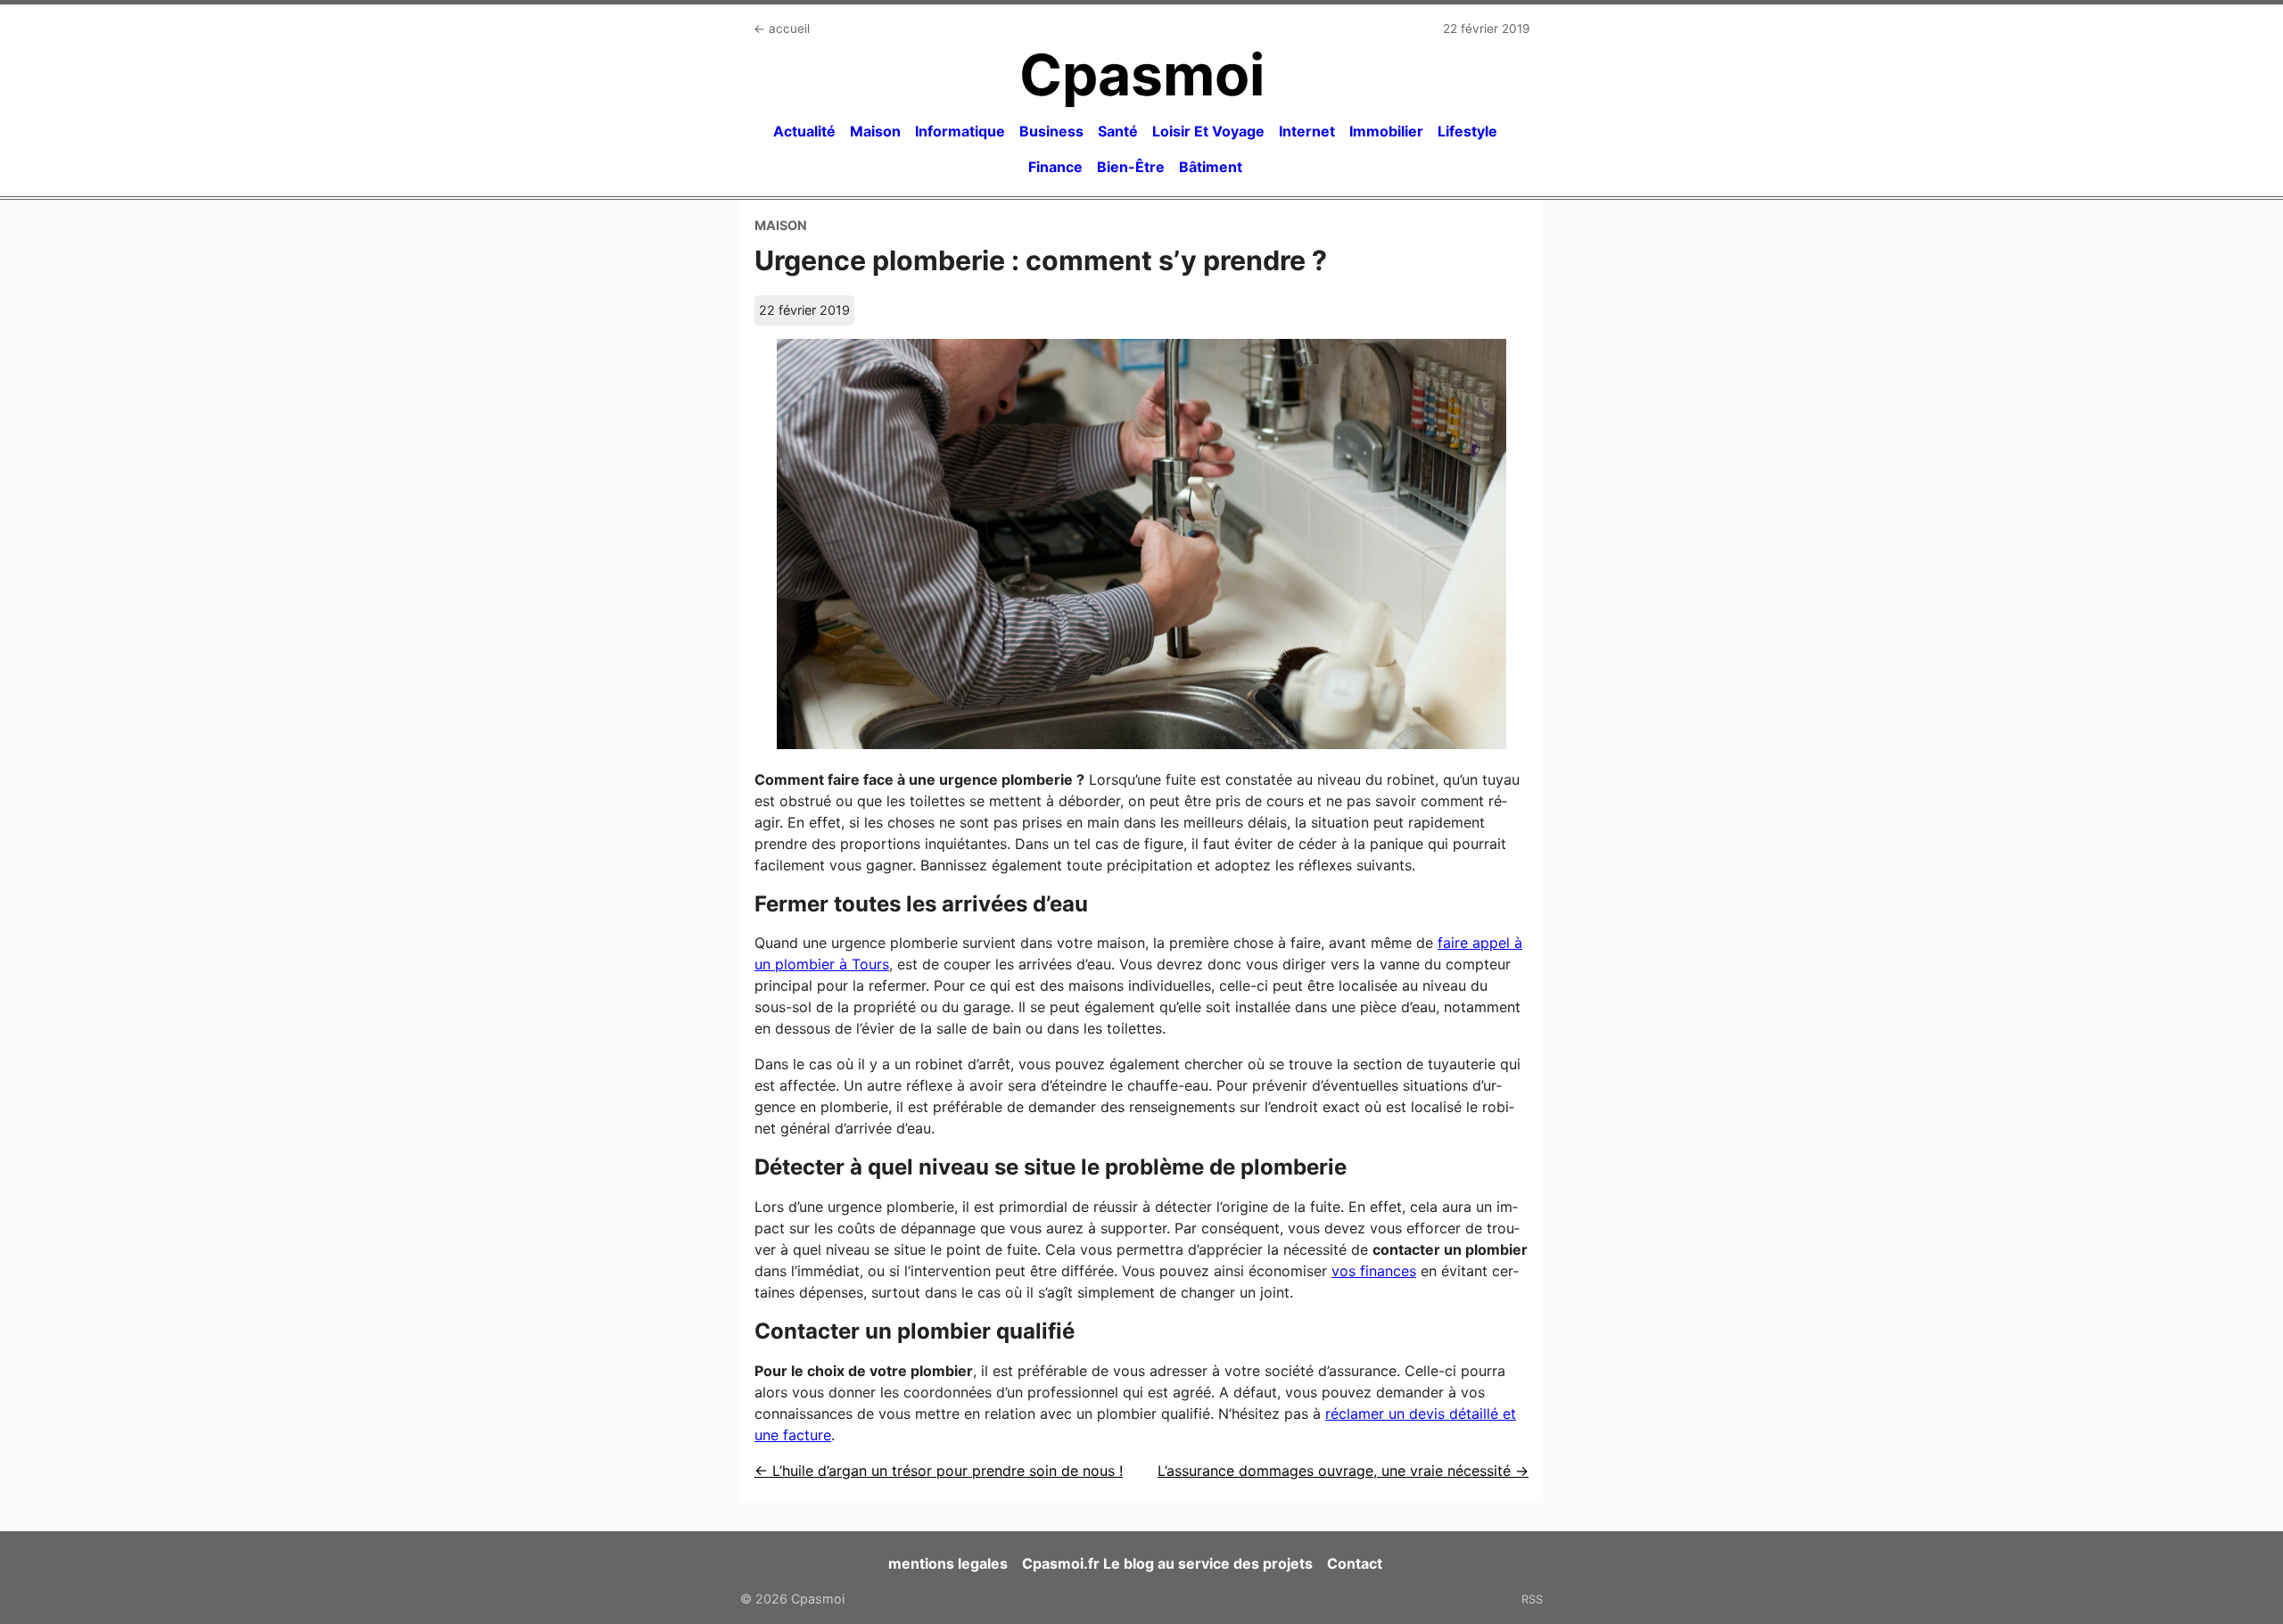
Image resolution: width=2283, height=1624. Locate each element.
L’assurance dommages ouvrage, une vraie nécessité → (1343, 1471)
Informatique (960, 131)
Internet (1307, 131)
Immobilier (1386, 131)
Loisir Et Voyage (1208, 131)
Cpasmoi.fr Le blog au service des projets (1167, 1563)
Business (1051, 131)
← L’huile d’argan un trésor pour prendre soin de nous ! (939, 1471)
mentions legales (948, 1563)
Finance (1055, 167)
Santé (1118, 131)
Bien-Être (1131, 167)
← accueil (782, 29)
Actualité (804, 131)
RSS (1532, 1599)
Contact (1355, 1563)
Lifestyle (1467, 131)
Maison (875, 131)
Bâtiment (1211, 167)
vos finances (1374, 1271)
